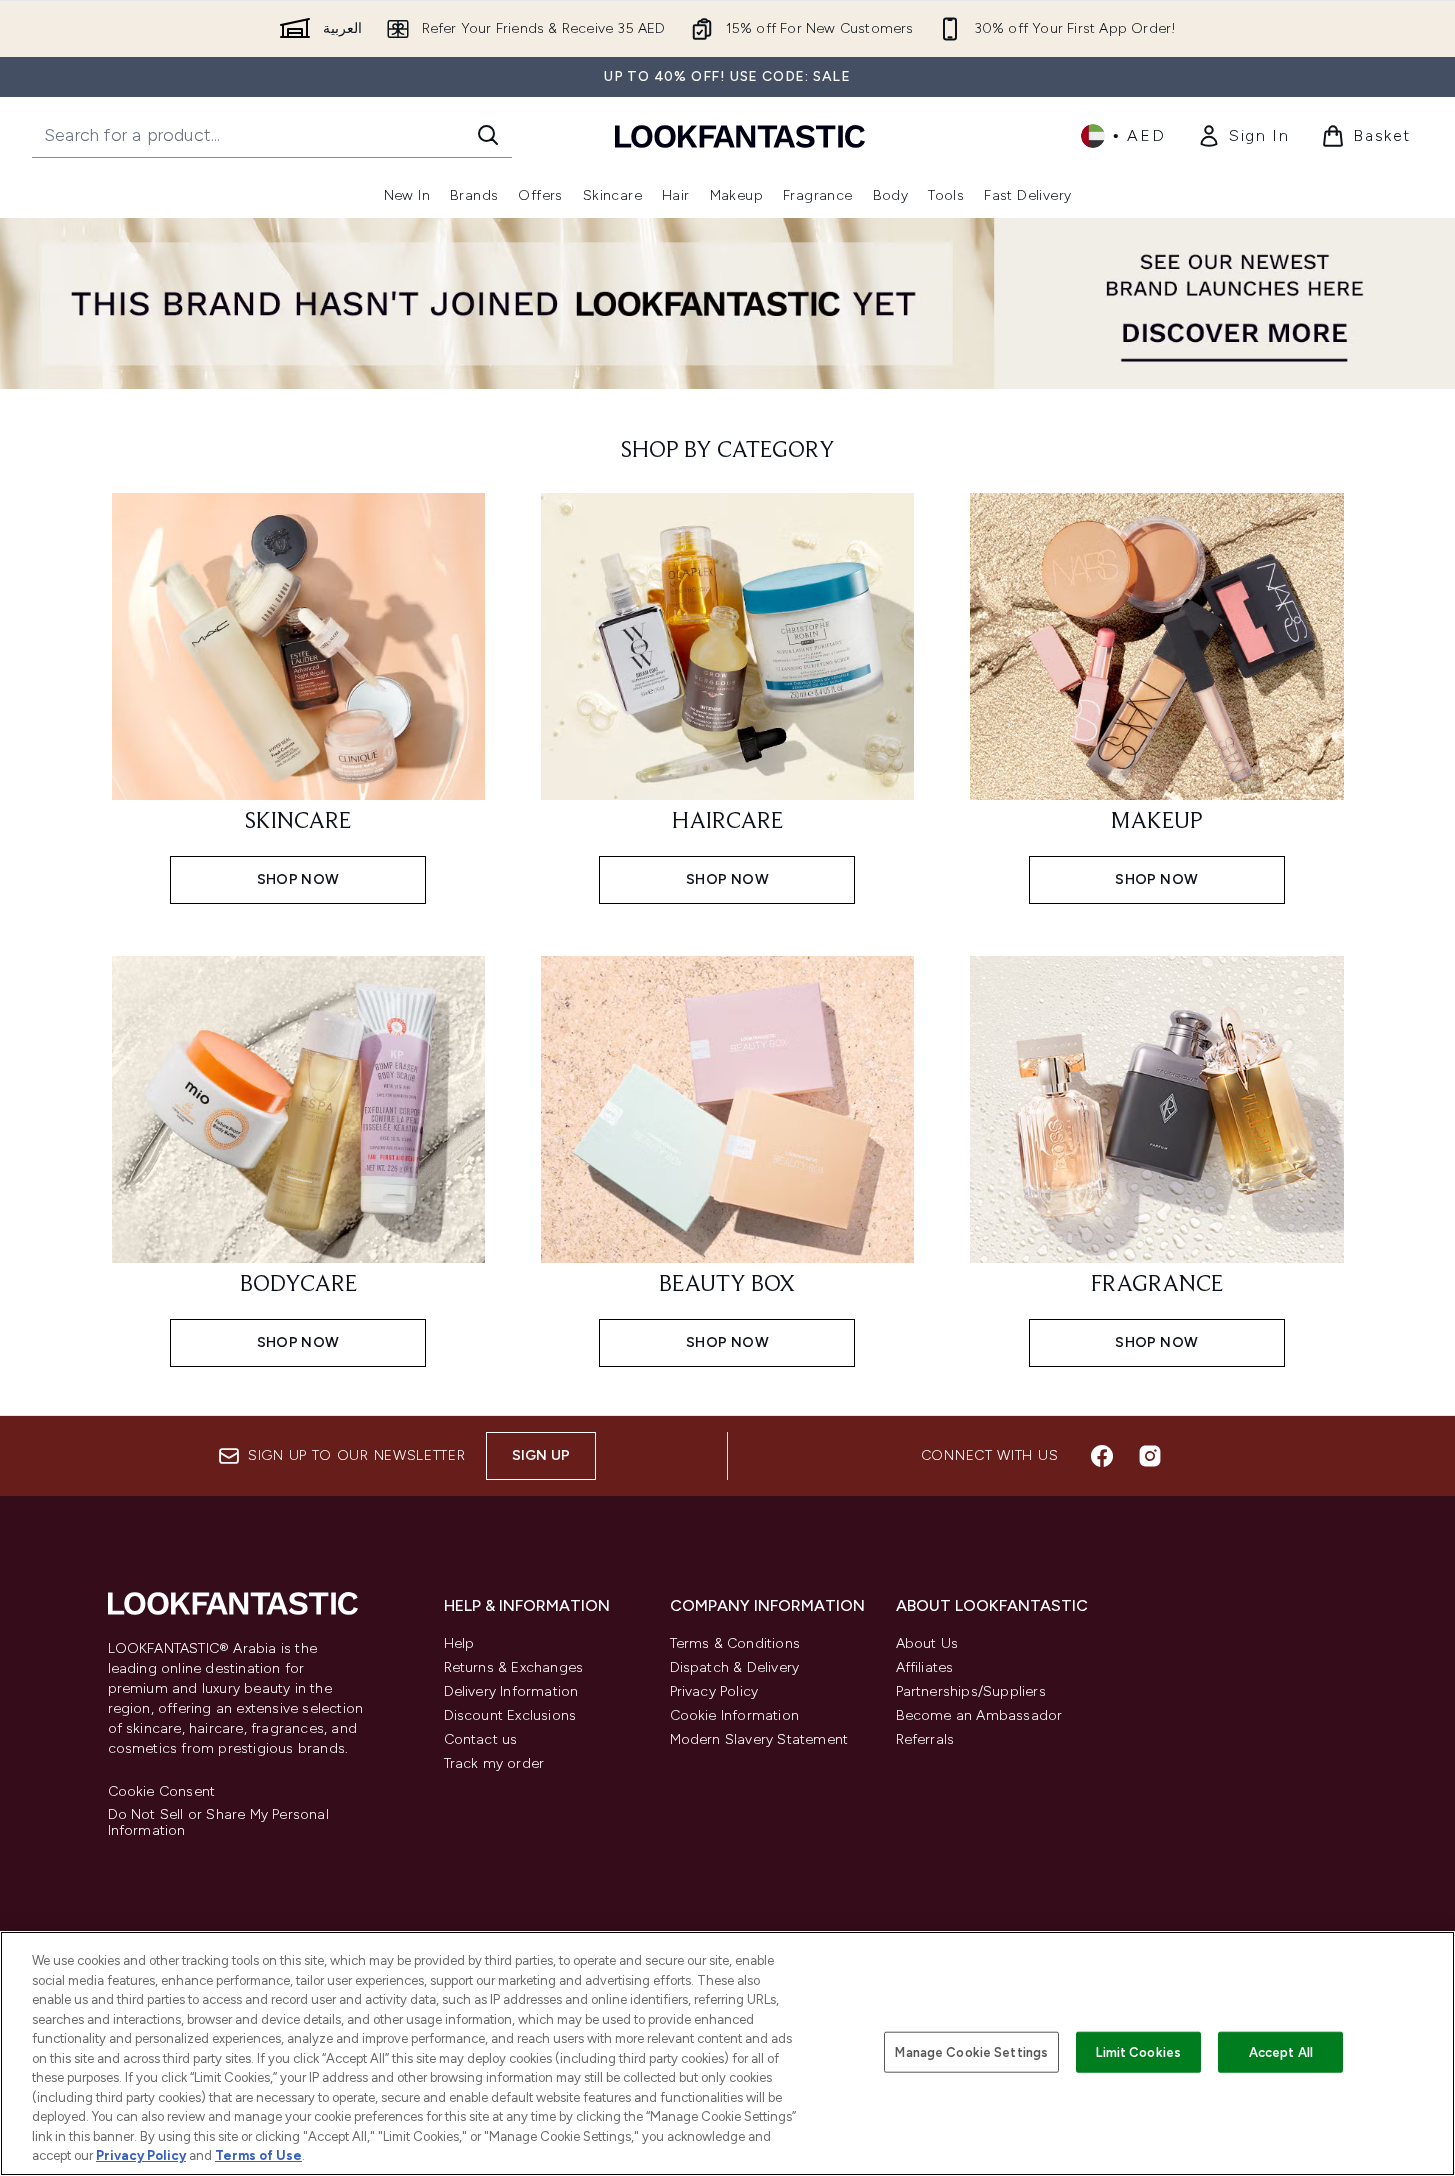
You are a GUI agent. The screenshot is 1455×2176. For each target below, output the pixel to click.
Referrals (925, 1739)
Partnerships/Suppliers (971, 1691)
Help (459, 1643)
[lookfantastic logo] (740, 135)
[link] (1243, 136)
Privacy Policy (714, 1691)
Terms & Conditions (735, 1643)
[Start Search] (488, 135)
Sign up (541, 1455)
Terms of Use (258, 2155)
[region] (727, 2053)
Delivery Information (511, 1691)
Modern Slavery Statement (759, 1739)
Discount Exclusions (510, 1715)
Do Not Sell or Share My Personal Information (218, 1823)
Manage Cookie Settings (971, 2051)
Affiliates (925, 1667)
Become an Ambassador (979, 1715)
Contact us (481, 1739)
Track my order (494, 1763)
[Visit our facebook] (1102, 1456)
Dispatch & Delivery (735, 1667)
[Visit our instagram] (1150, 1456)
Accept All (1281, 2051)
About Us (927, 1643)
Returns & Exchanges (514, 1667)
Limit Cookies (1138, 2051)
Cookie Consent (162, 1792)
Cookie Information (735, 1715)
